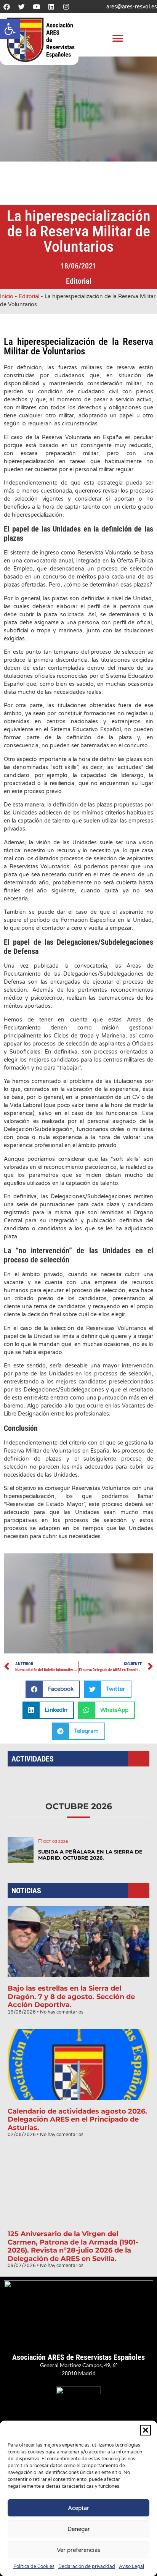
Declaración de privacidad (87, 2566)
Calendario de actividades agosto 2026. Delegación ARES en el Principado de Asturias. (77, 2119)
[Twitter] (21, 6)
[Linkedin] (51, 6)
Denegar (79, 2529)
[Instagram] (66, 6)
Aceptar (78, 2508)
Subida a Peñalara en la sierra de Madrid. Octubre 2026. (90, 1855)
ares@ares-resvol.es (132, 7)
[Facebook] (6, 6)
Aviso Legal (131, 2566)
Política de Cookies (34, 2566)
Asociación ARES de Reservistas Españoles (78, 2357)
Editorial (79, 281)
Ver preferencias (78, 2550)
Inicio (7, 297)
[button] (10, 29)
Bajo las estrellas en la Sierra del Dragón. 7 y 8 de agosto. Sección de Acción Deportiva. (71, 1997)
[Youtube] (36, 6)
